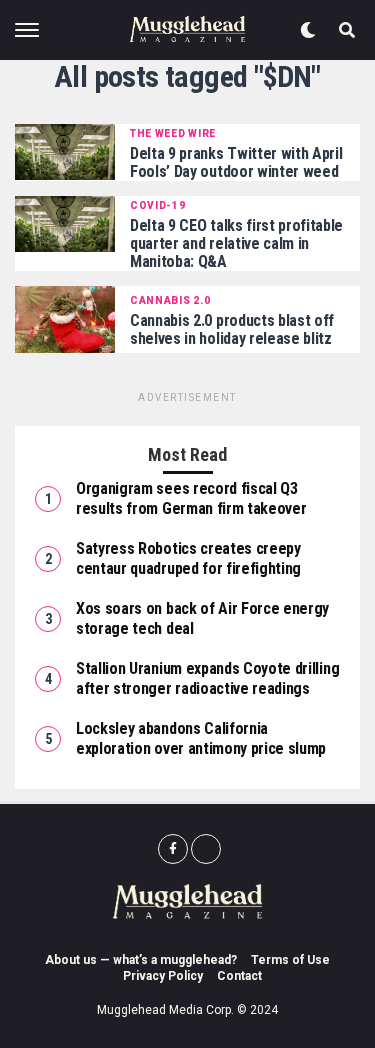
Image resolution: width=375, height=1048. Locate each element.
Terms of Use (290, 960)
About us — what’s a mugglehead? (141, 960)
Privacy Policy (163, 976)
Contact (239, 976)
